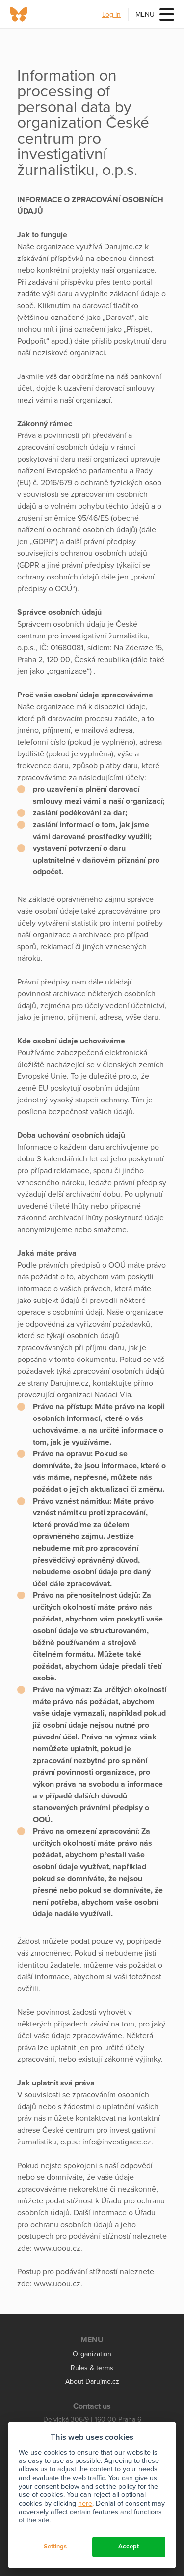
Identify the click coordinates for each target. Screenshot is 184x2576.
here (85, 2504)
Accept (129, 2547)
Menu (145, 14)
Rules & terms (92, 2368)
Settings (55, 2547)
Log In (111, 14)
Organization (92, 2354)
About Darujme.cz (92, 2382)
